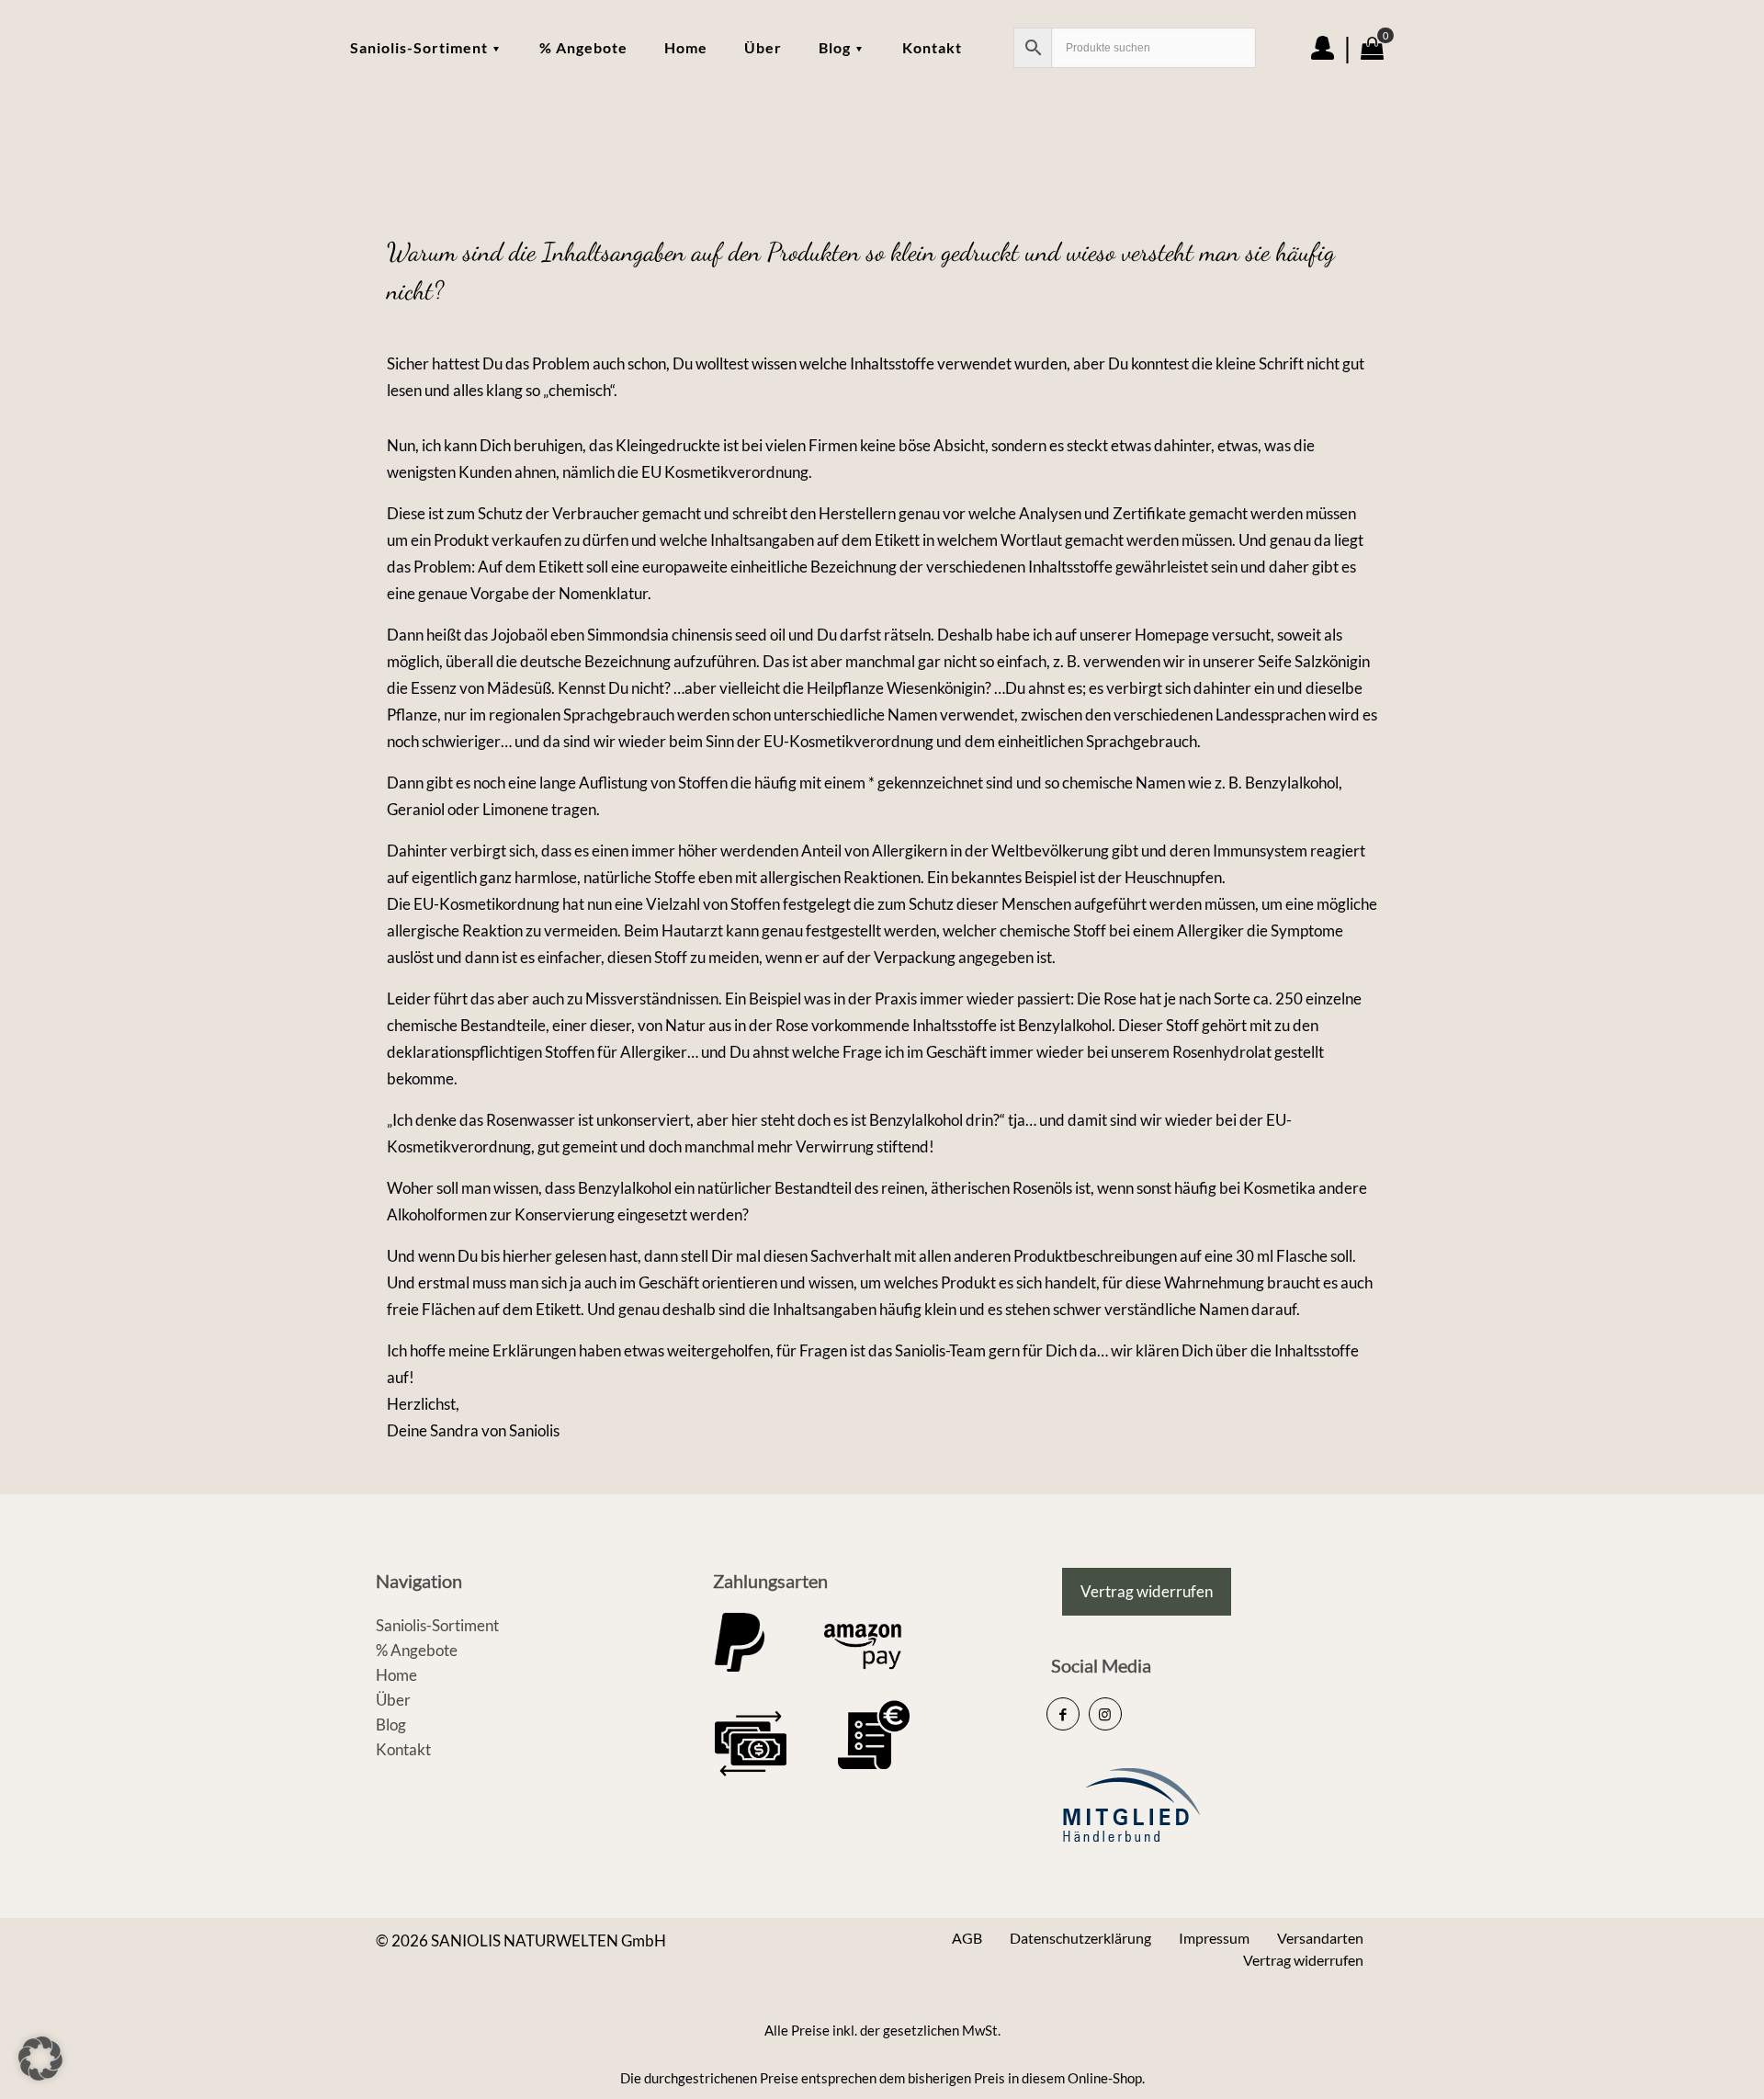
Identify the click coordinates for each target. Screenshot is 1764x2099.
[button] (40, 2059)
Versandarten (1320, 1938)
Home (396, 1675)
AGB (967, 1938)
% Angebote (417, 1650)
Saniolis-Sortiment (437, 1625)
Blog (391, 1725)
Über (393, 1700)
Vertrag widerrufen (1303, 1960)
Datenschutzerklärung (1080, 1938)
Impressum (1214, 1938)
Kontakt (403, 1749)
